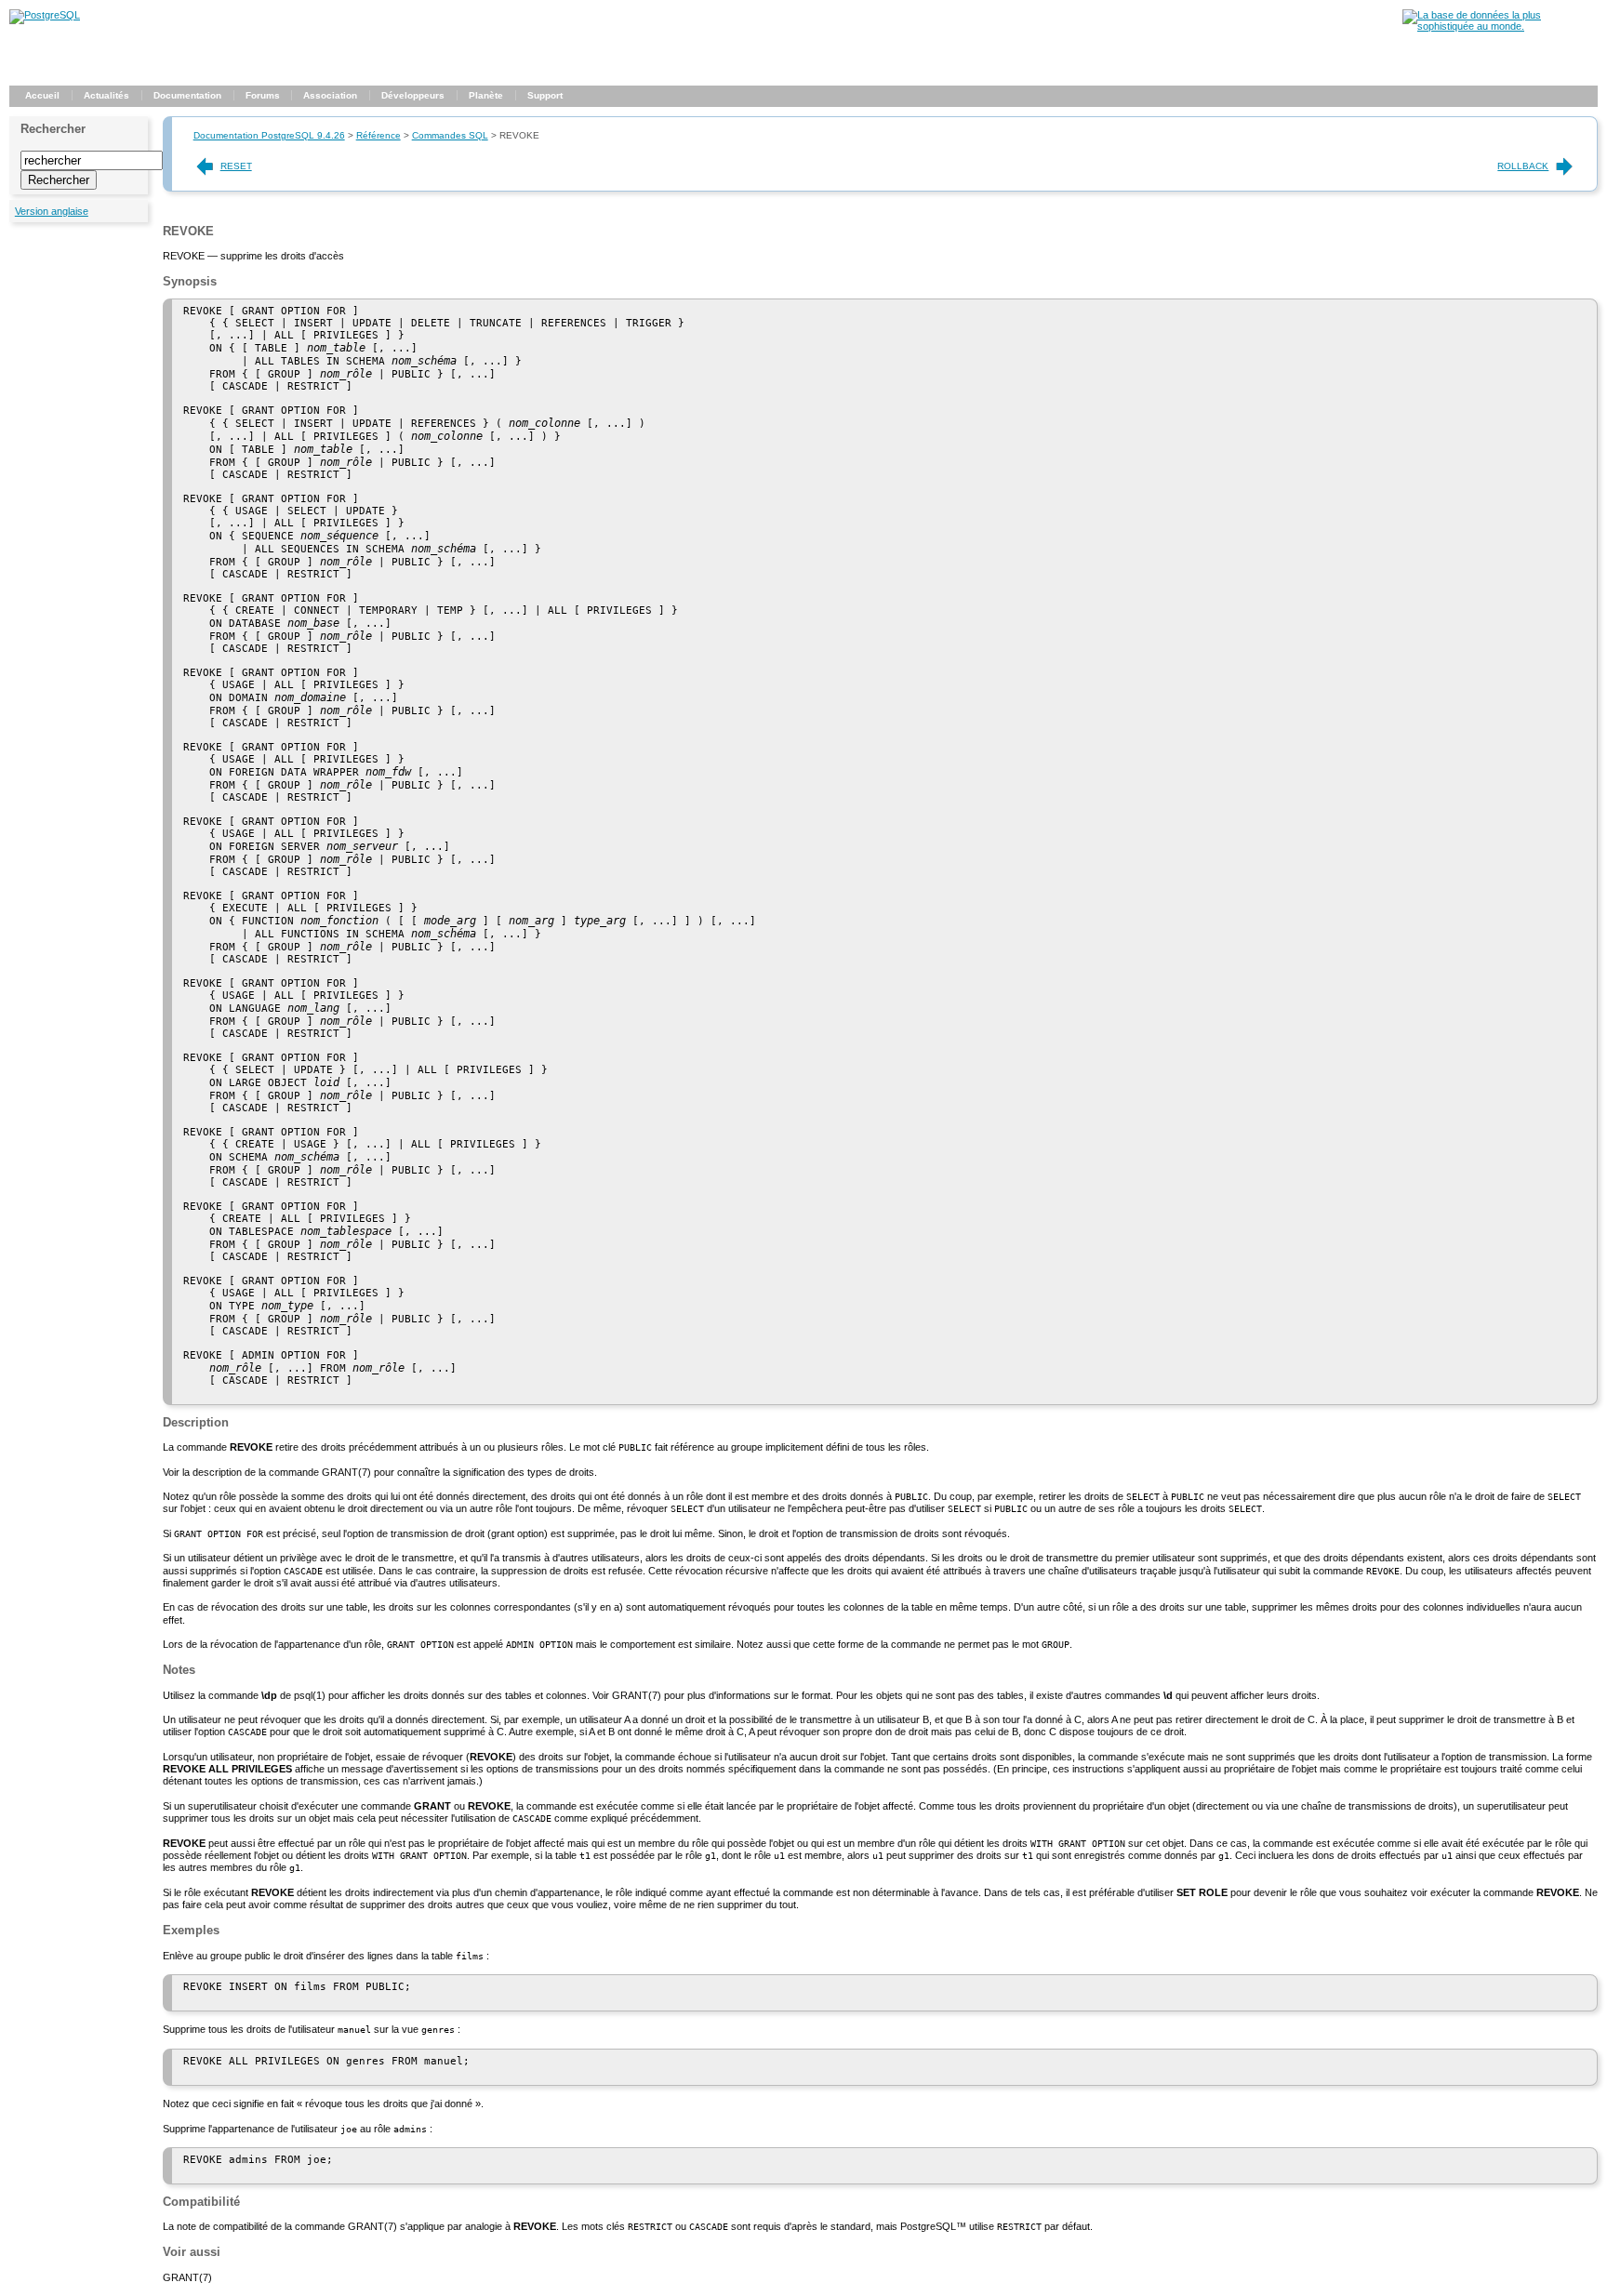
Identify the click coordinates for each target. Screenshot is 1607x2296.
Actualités (106, 95)
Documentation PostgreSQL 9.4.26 (269, 135)
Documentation (187, 95)
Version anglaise (52, 211)
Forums (263, 95)
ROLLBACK (1523, 166)
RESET (236, 166)
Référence (379, 135)
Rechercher (53, 129)
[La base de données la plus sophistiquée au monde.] (1500, 26)
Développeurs (413, 95)
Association (330, 95)
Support (545, 95)
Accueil (42, 95)
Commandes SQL (450, 135)
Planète (486, 95)
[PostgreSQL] (45, 15)
